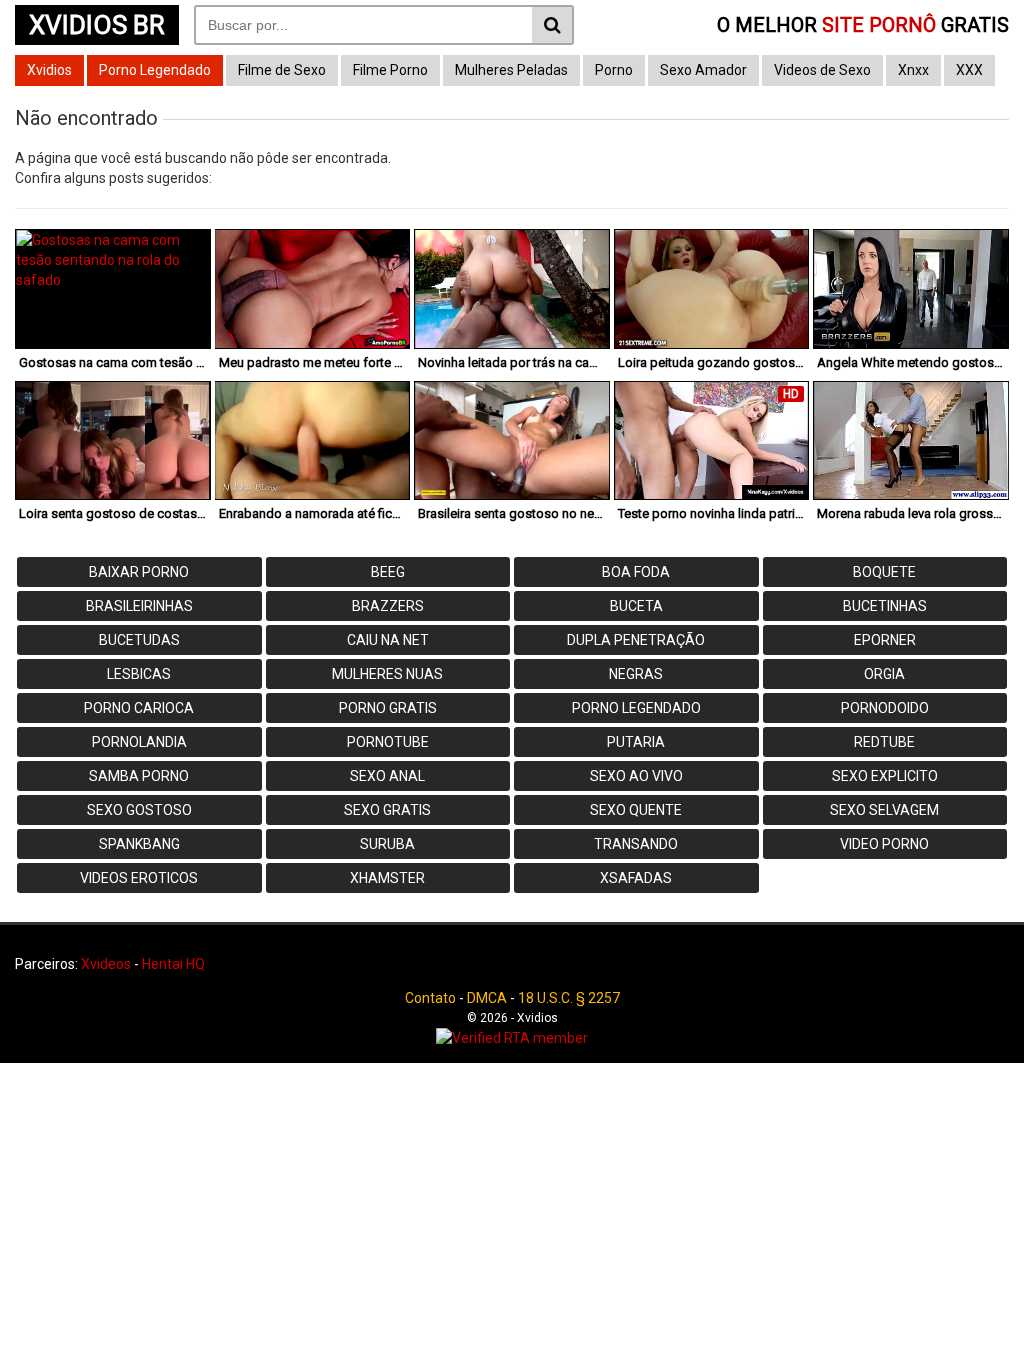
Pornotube (388, 742)
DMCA (487, 998)
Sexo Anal (387, 776)
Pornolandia (139, 742)
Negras (636, 674)
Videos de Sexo (822, 70)
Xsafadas (636, 878)
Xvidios (49, 70)
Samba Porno (139, 776)
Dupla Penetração (636, 640)
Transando (636, 844)
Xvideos (106, 964)
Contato (430, 998)
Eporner (885, 640)
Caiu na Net (388, 640)
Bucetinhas (885, 606)
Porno (614, 70)
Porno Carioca (139, 708)
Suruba (387, 844)
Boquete (884, 572)
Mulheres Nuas (387, 674)
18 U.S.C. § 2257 (569, 998)
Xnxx (913, 70)
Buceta (636, 606)
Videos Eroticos (139, 878)
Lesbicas (139, 674)
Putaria (636, 742)
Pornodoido (885, 708)
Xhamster (387, 878)
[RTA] (512, 1038)
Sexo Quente (636, 810)
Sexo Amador (703, 70)
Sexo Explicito (885, 776)
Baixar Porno (139, 572)
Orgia (884, 674)
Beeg (388, 572)
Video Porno (884, 844)
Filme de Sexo (282, 70)
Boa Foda (636, 572)
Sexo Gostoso (139, 810)
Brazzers (388, 606)
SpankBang (139, 844)
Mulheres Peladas (511, 70)
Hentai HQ (173, 964)
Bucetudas (139, 640)
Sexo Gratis (387, 810)
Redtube (884, 742)
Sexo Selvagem (884, 810)
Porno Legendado (155, 70)
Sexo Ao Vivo (636, 776)
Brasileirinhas (139, 606)
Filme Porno (390, 70)
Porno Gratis (388, 708)
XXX (969, 70)
